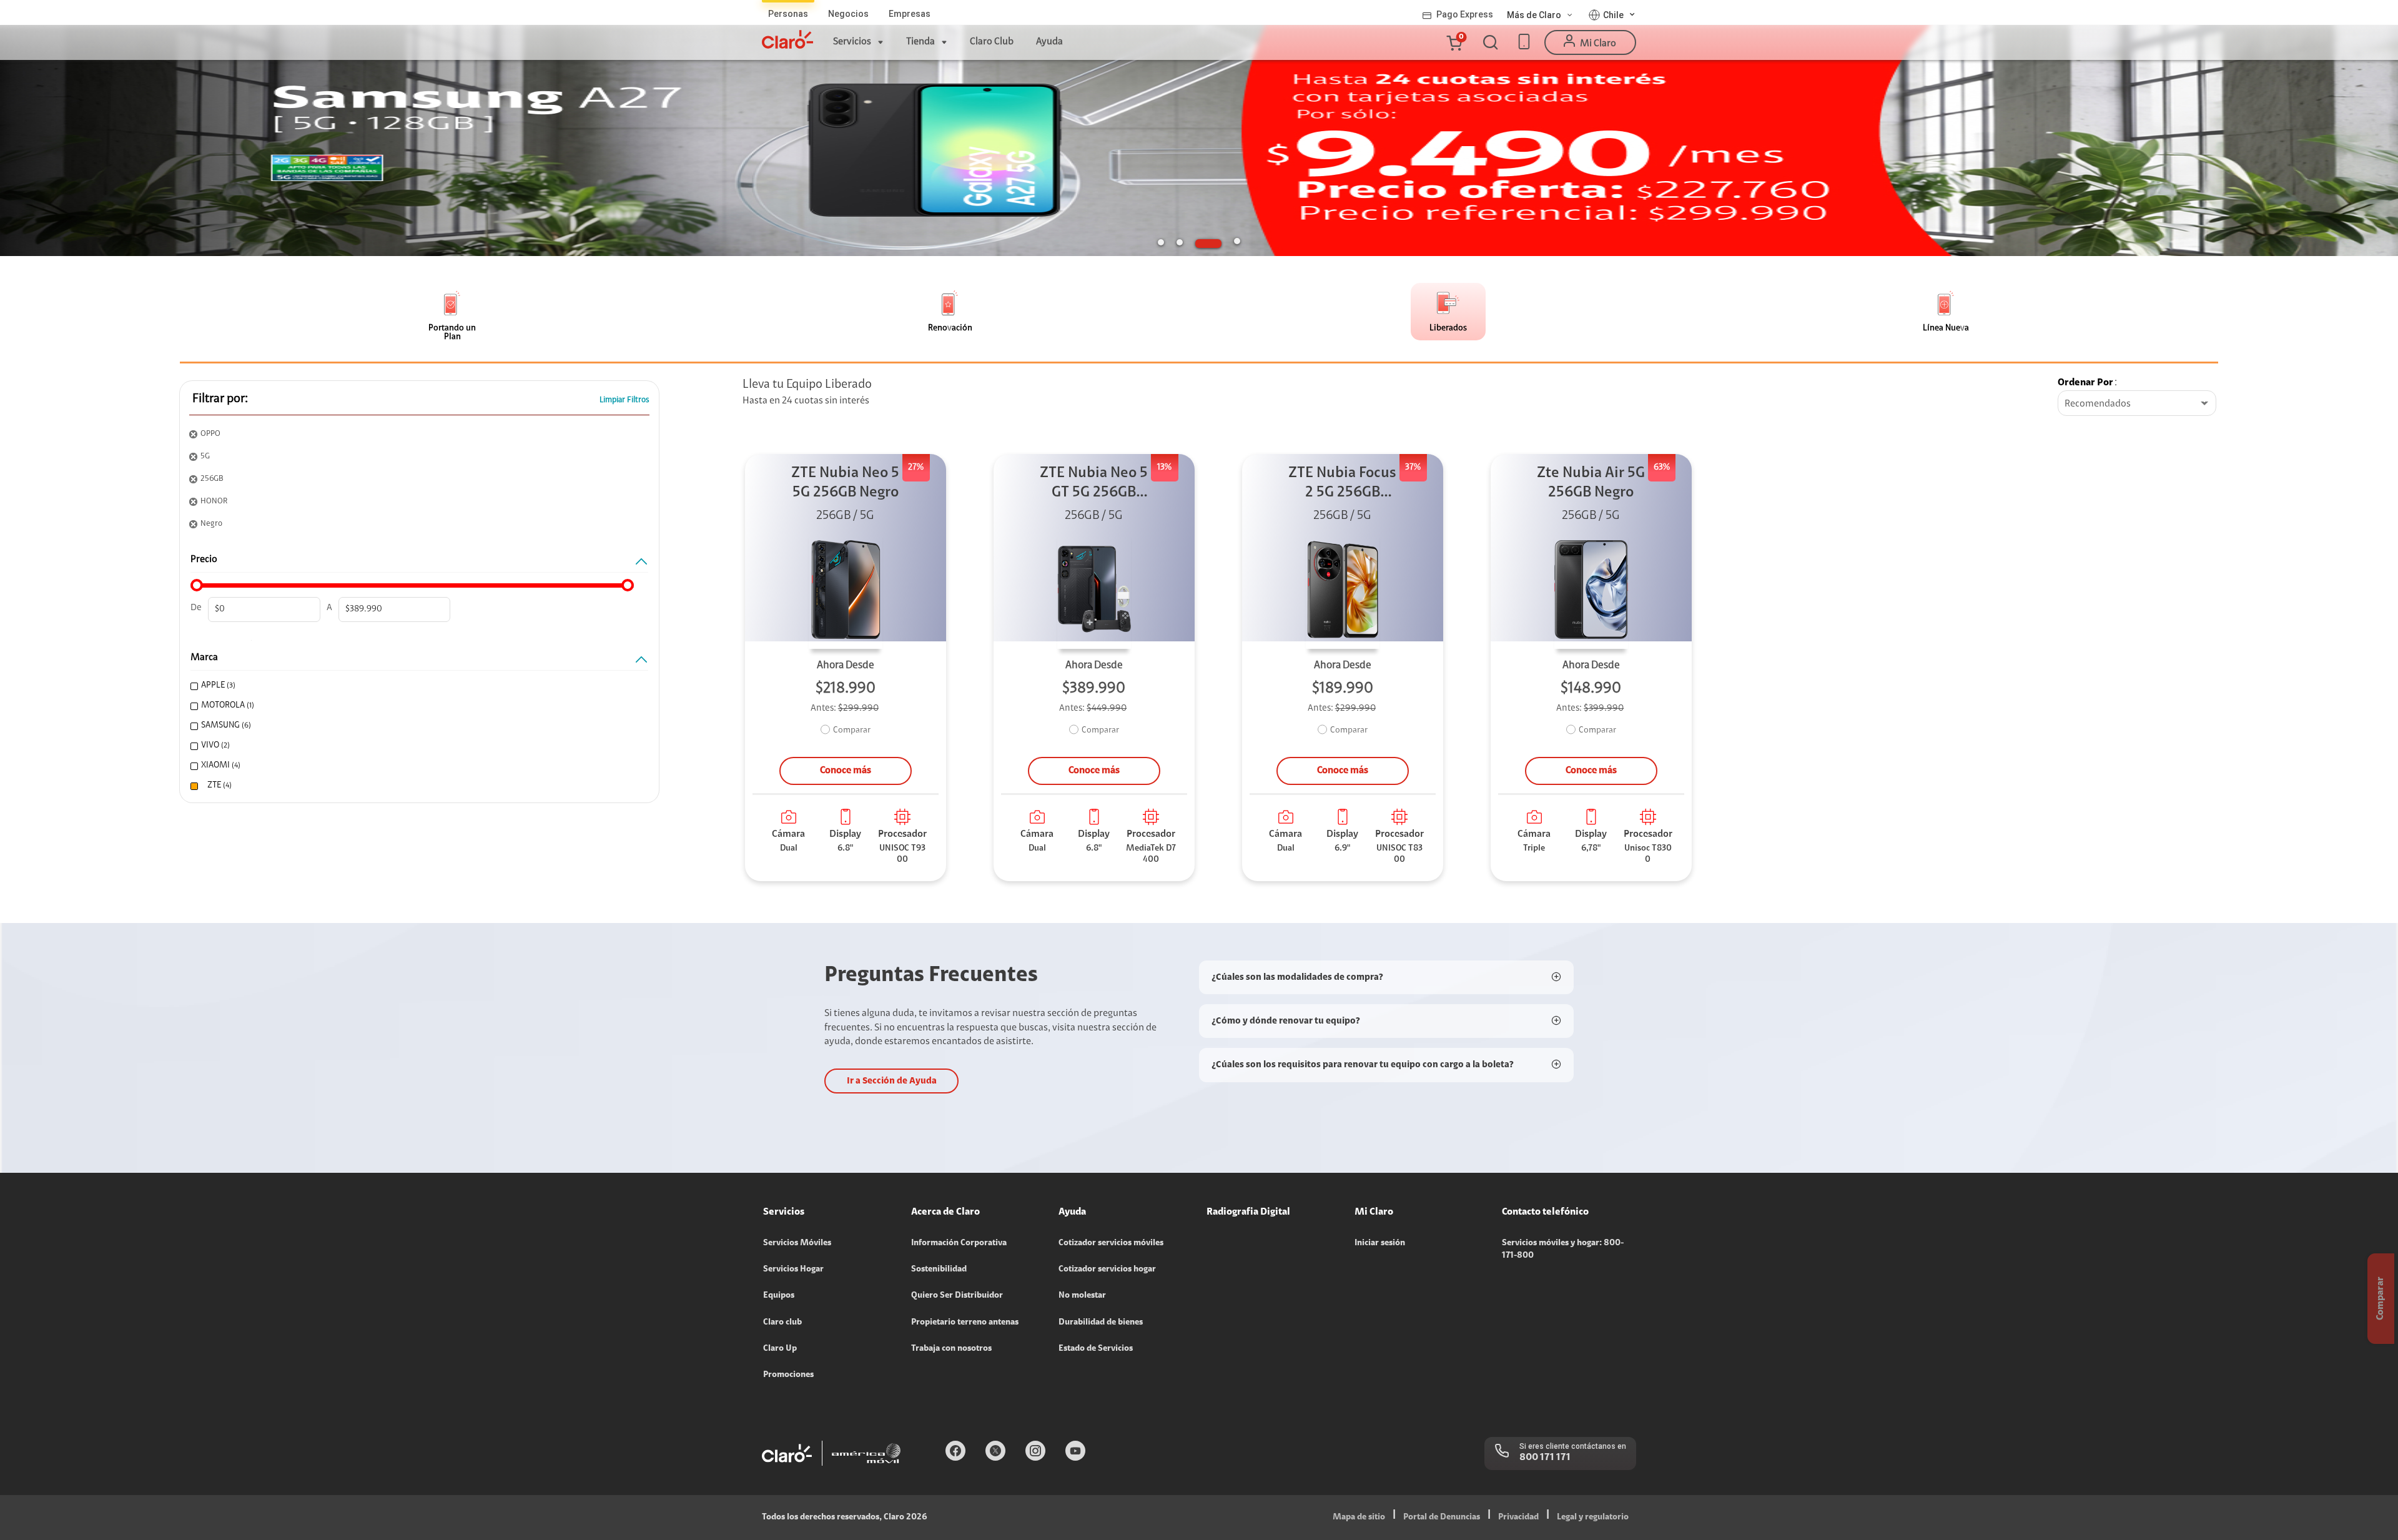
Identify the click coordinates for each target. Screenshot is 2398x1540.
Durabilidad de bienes (1101, 1323)
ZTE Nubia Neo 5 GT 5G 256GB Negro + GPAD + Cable (1094, 484)
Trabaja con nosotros (951, 1349)
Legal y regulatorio (1593, 1518)
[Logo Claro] (787, 39)
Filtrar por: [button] (220, 399)
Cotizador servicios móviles (1111, 1243)
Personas (788, 14)
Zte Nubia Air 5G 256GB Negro (1591, 483)
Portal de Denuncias (1442, 1518)
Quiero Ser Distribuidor (957, 1296)
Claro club (782, 1323)
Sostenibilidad (939, 1270)
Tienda (920, 42)
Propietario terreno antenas (965, 1323)
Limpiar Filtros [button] (624, 400)
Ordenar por (2085, 383)
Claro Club (992, 42)
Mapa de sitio (1359, 1518)
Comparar (852, 731)
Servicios (852, 42)
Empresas (910, 14)
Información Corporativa (959, 1243)
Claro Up (780, 1349)
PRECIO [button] (204, 560)
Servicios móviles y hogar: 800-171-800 (1563, 1250)
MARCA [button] (204, 658)
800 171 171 (1545, 1458)
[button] (1454, 42)
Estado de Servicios (1096, 1349)
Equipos (779, 1296)
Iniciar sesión (1380, 1243)
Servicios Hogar (793, 1270)
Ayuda (1049, 42)
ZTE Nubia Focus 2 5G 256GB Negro (1342, 484)
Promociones (788, 1375)
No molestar (1082, 1296)
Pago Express (1465, 14)
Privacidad (1518, 1518)
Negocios (848, 14)
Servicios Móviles (797, 1243)
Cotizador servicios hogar (1107, 1270)
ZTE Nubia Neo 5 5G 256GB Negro (845, 483)
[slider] (197, 585)
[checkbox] (415, 686)
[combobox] (2137, 404)
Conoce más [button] (846, 771)
